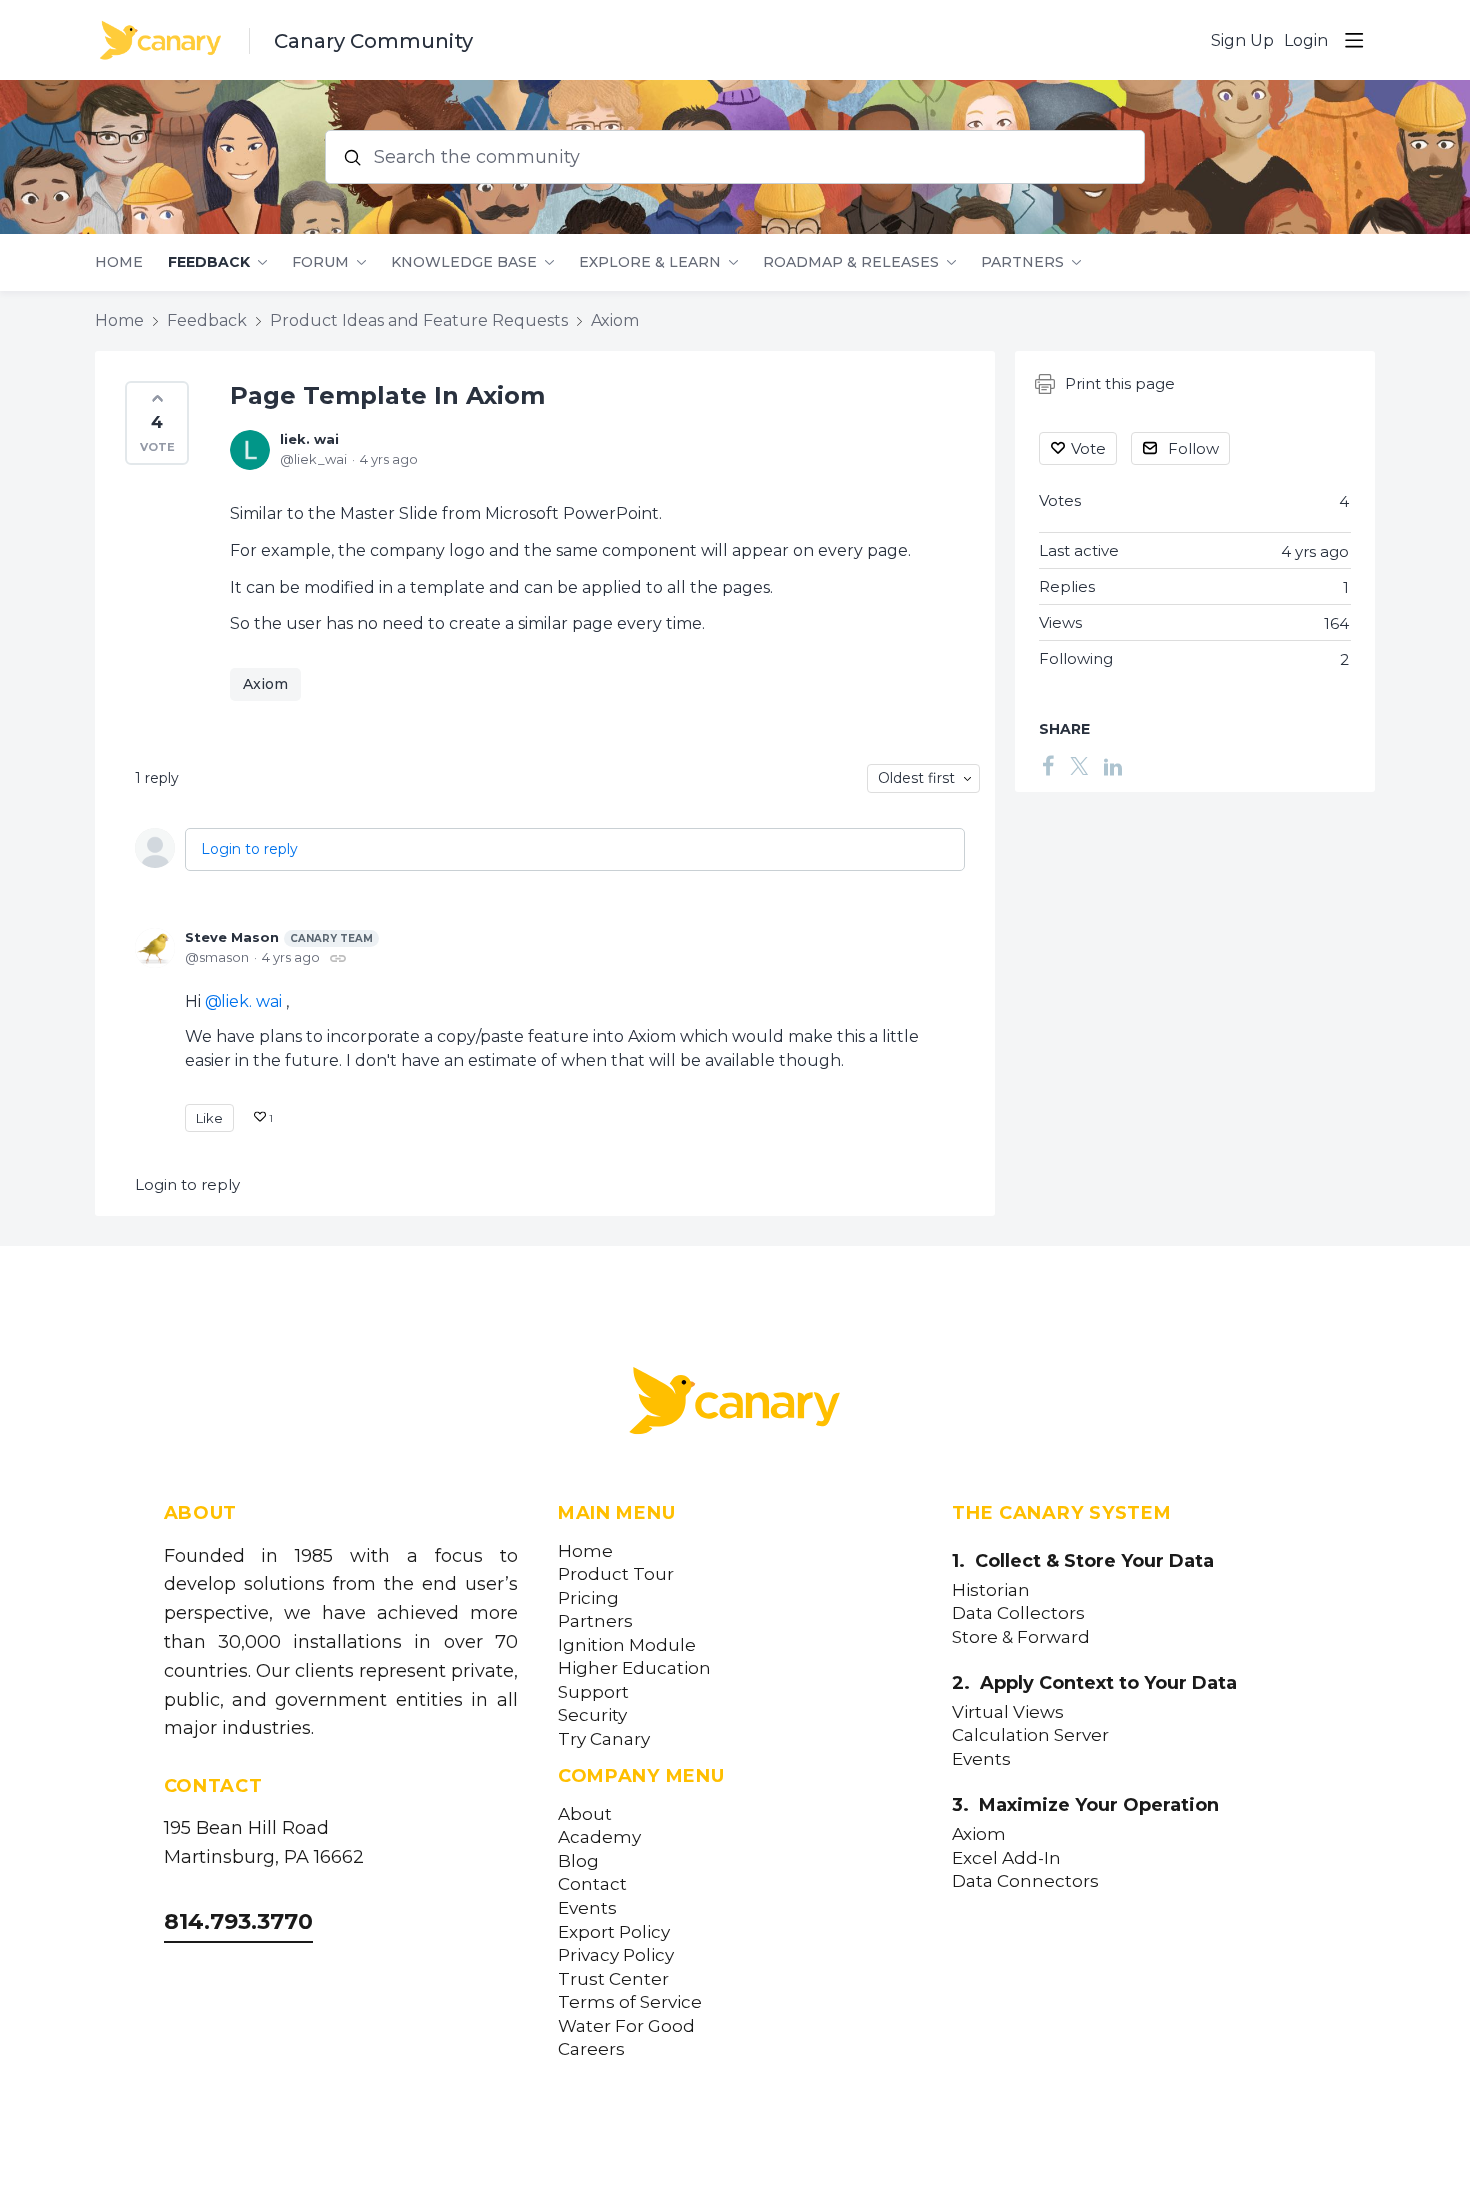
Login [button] (1306, 40)
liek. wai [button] (251, 1001)
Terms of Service (630, 2002)
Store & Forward (1021, 1637)
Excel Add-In (1006, 1858)
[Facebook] (1048, 765)
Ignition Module (627, 1645)
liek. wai (309, 439)
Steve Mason (279, 937)
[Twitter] (1079, 765)
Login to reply (249, 849)
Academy (599, 1837)
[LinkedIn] (1113, 765)
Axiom (615, 320)
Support (593, 1692)
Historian (991, 1590)
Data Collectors (1018, 1613)
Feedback (209, 262)
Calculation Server (1030, 1735)
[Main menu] (1354, 40)
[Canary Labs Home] (735, 1405)
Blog (578, 1861)
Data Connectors (1025, 1881)
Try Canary (604, 1739)
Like (209, 1118)
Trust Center (613, 1979)
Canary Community (373, 41)
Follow (1193, 448)
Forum (320, 262)
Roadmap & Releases (851, 262)
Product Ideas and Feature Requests (419, 320)
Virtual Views (1008, 1712)
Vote (1088, 448)
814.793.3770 (238, 1921)
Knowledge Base (464, 262)
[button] (157, 423)
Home (119, 262)
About (585, 1814)
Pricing (588, 1598)
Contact (592, 1884)
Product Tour (616, 1574)
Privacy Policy (616, 1955)
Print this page (1120, 383)
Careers (591, 2049)
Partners (1022, 262)
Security (592, 1715)
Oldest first (916, 778)
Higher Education (634, 1668)
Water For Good (626, 2026)
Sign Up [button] (1242, 40)
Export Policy (614, 1932)
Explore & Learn (650, 262)
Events (587, 1908)
